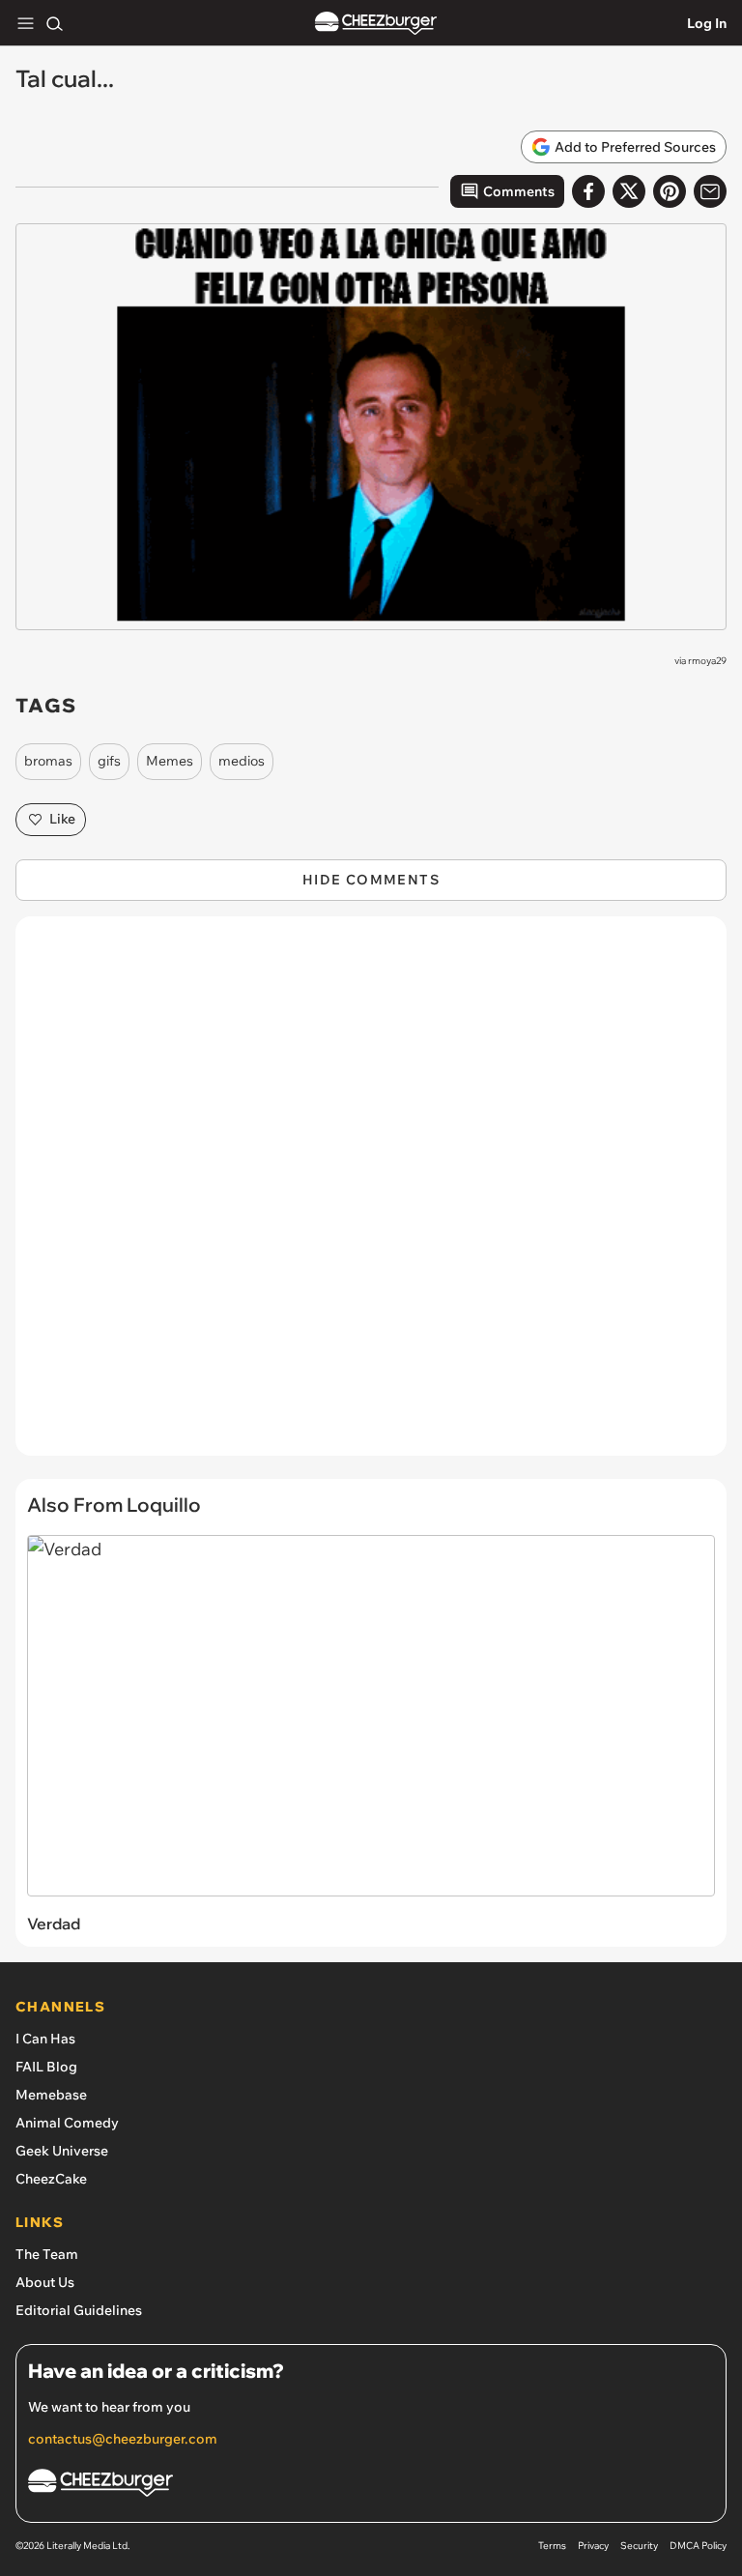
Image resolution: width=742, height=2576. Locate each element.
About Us (45, 2282)
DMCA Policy (698, 2546)
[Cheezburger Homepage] (376, 24)
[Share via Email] (710, 191)
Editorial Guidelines (79, 2310)
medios (242, 761)
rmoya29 (707, 661)
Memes (170, 761)
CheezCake (51, 2179)
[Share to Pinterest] (670, 191)
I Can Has (45, 2039)
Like (62, 819)
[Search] (54, 23)
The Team (47, 2254)
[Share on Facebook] (588, 191)
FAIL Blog (46, 2067)
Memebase (51, 2095)
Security (639, 2546)
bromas (48, 761)
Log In (707, 23)
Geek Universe (62, 2151)
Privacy (593, 2546)
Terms (552, 2546)
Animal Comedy (67, 2123)
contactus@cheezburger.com (123, 2439)
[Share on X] (629, 191)
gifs (109, 761)
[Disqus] (371, 1196)
